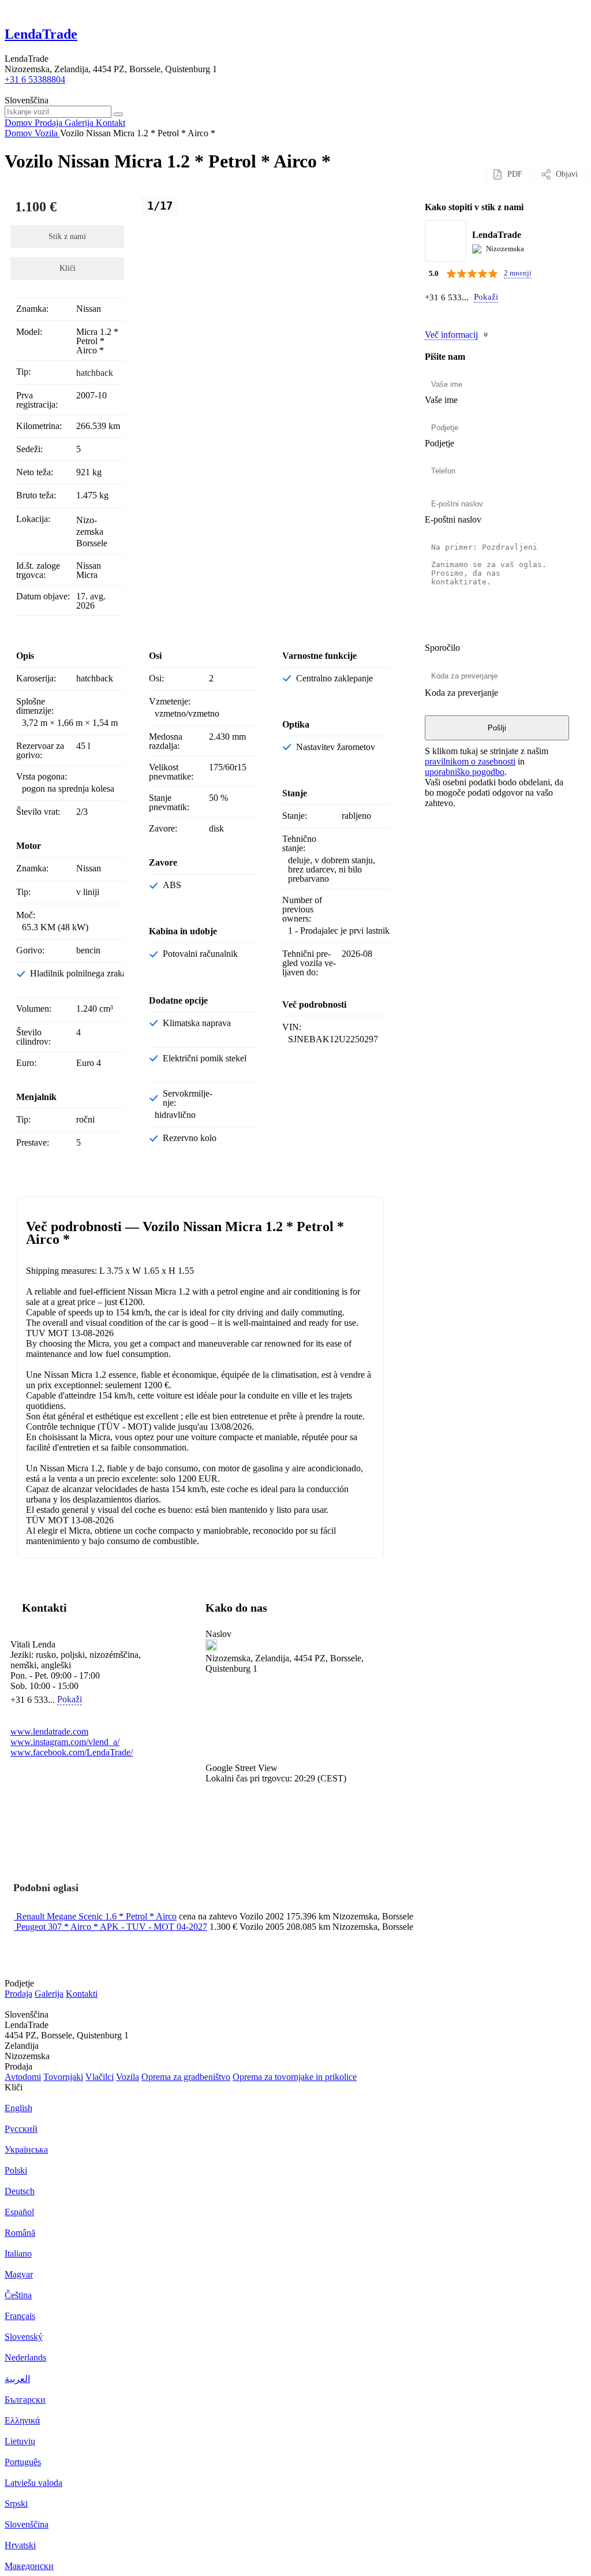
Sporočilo (442, 648)
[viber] (445, 314)
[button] (292, 1724)
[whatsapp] (431, 314)
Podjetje (439, 443)
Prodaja (18, 1994)
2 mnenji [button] (518, 273)
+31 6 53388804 (35, 79)
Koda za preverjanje (461, 693)
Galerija (49, 1994)
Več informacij (451, 335)
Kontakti (82, 1994)
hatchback (95, 373)
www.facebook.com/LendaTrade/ (72, 1752)
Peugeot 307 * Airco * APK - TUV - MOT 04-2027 (112, 1927)
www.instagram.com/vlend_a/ (65, 1742)
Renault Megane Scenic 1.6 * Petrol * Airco (96, 1916)
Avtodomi (23, 2077)
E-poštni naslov (453, 519)
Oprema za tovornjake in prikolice (295, 2077)
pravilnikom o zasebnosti (470, 761)
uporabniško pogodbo (465, 772)
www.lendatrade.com (49, 1731)
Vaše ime (441, 400)
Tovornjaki (63, 2077)
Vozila (128, 2077)
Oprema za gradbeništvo (186, 2077)
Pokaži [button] (486, 297)
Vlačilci (100, 2077)
